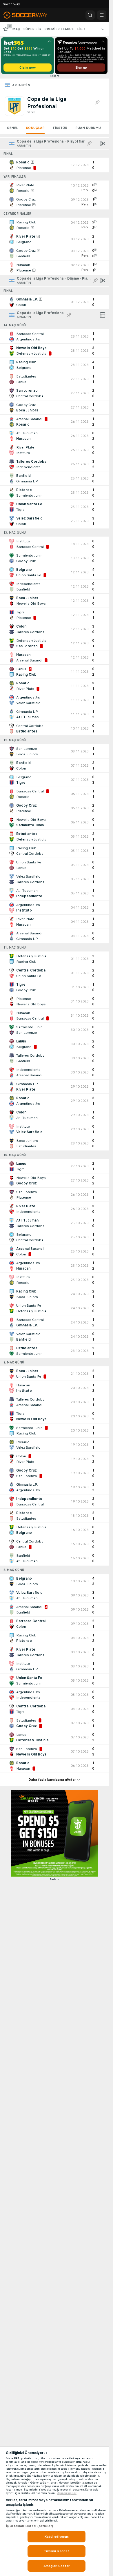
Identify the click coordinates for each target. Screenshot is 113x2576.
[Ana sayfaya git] (30, 15)
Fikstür (60, 128)
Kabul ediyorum (57, 2537)
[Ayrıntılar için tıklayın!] (54, 165)
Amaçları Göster (57, 2566)
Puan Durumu (88, 128)
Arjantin (21, 85)
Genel (12, 128)
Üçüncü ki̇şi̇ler (67, 2493)
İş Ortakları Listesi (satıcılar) (29, 2526)
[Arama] (90, 15)
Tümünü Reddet (57, 2551)
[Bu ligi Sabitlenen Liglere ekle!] (97, 103)
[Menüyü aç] (102, 15)
